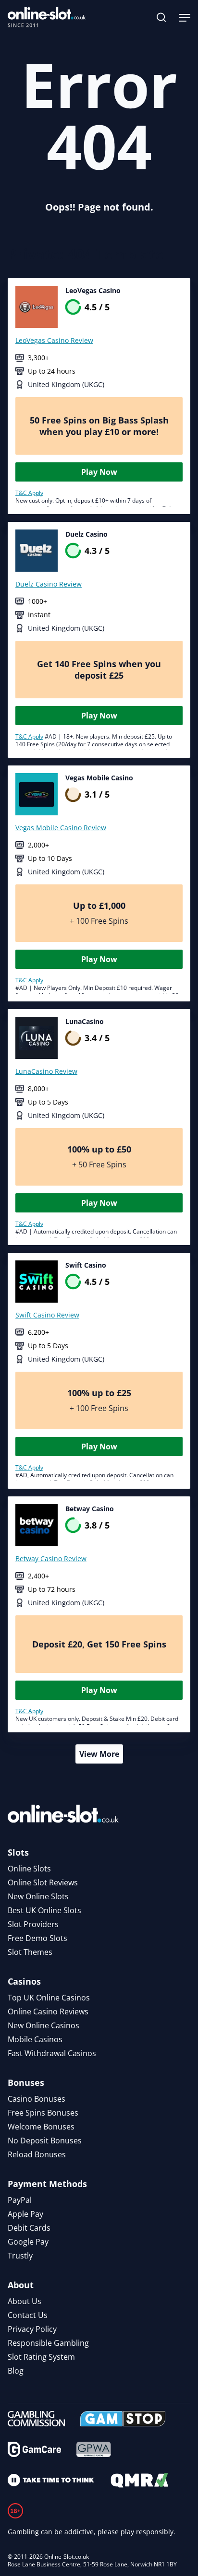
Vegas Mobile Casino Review (61, 828)
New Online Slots (38, 1896)
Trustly (20, 2256)
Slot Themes (30, 1952)
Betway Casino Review (51, 1559)
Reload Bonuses (37, 2154)
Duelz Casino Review (49, 584)
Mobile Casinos (35, 2039)
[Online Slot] (47, 17)
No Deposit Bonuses (45, 2141)
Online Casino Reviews (48, 2011)
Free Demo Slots (37, 1938)
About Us (25, 2301)
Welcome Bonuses (41, 2127)
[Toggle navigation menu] (185, 17)
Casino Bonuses (37, 2099)
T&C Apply (29, 493)
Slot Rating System (41, 2357)
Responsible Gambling (48, 2343)
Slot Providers (33, 1924)
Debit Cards (29, 2228)
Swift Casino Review (47, 1315)
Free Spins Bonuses (43, 2113)
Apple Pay (25, 2214)
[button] (161, 17)
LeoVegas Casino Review (54, 340)
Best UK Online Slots (44, 1910)
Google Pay (28, 2242)
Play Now (99, 472)
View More (99, 1754)
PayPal (20, 2200)
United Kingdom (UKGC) (66, 384)
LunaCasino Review (46, 1071)
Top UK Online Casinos (49, 1998)
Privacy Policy (32, 2329)
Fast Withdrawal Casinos (52, 2053)
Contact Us (28, 2315)
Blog (16, 2371)
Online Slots (29, 1869)
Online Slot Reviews (43, 1882)
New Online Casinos (43, 2025)
